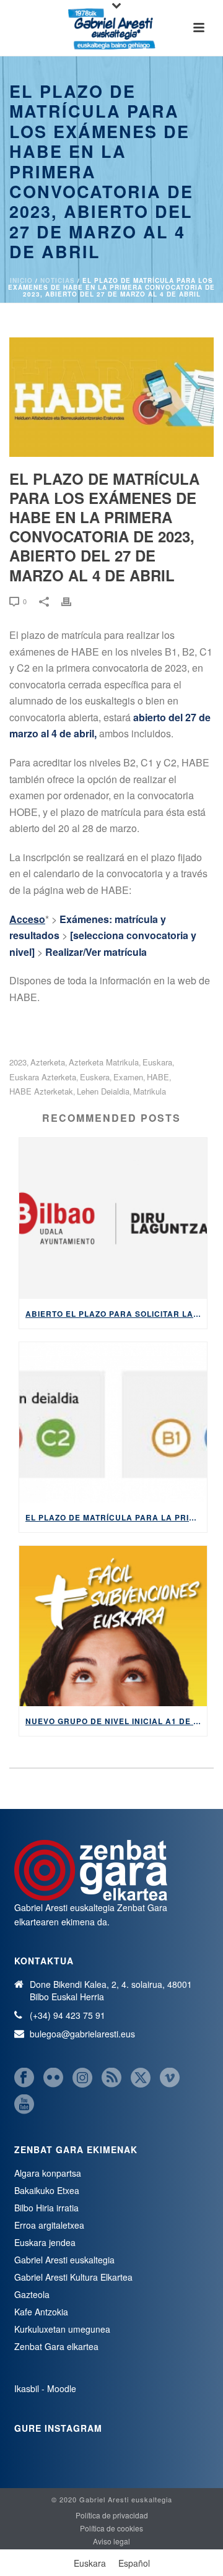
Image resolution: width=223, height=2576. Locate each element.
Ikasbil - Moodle (45, 2388)
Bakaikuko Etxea (47, 2190)
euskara (157, 1062)
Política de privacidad (112, 2515)
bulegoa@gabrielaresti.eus (82, 2034)
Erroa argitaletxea (49, 2225)
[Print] (72, 601)
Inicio (21, 280)
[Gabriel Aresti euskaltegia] (111, 28)
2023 (18, 1062)
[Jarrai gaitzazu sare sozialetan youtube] (24, 2105)
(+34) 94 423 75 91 (68, 2015)
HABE (158, 1077)
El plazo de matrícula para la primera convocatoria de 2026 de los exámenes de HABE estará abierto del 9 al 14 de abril (116, 1517)
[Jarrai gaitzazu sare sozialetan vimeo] (170, 2078)
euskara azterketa (43, 1077)
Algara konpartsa (48, 2173)
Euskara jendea (45, 2242)
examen (128, 1077)
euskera (95, 1077)
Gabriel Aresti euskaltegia (64, 2260)
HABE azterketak (41, 1091)
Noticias (58, 280)
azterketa (48, 1062)
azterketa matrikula (104, 1062)
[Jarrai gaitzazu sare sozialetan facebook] (24, 2078)
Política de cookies (111, 2528)
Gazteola (32, 2294)
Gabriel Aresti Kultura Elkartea (73, 2277)
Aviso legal (111, 2541)
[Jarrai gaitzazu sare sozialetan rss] (111, 2078)
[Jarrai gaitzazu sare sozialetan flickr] (53, 2078)
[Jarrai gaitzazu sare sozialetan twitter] (141, 2078)
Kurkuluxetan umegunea (62, 2329)
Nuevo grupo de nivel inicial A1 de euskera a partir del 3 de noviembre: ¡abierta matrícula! (116, 1721)
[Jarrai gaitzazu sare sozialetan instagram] (82, 2078)
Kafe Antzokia (41, 2312)
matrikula (150, 1091)
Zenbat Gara (142, 1907)
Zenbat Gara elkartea (56, 2346)
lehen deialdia (103, 1091)
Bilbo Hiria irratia (46, 2208)
